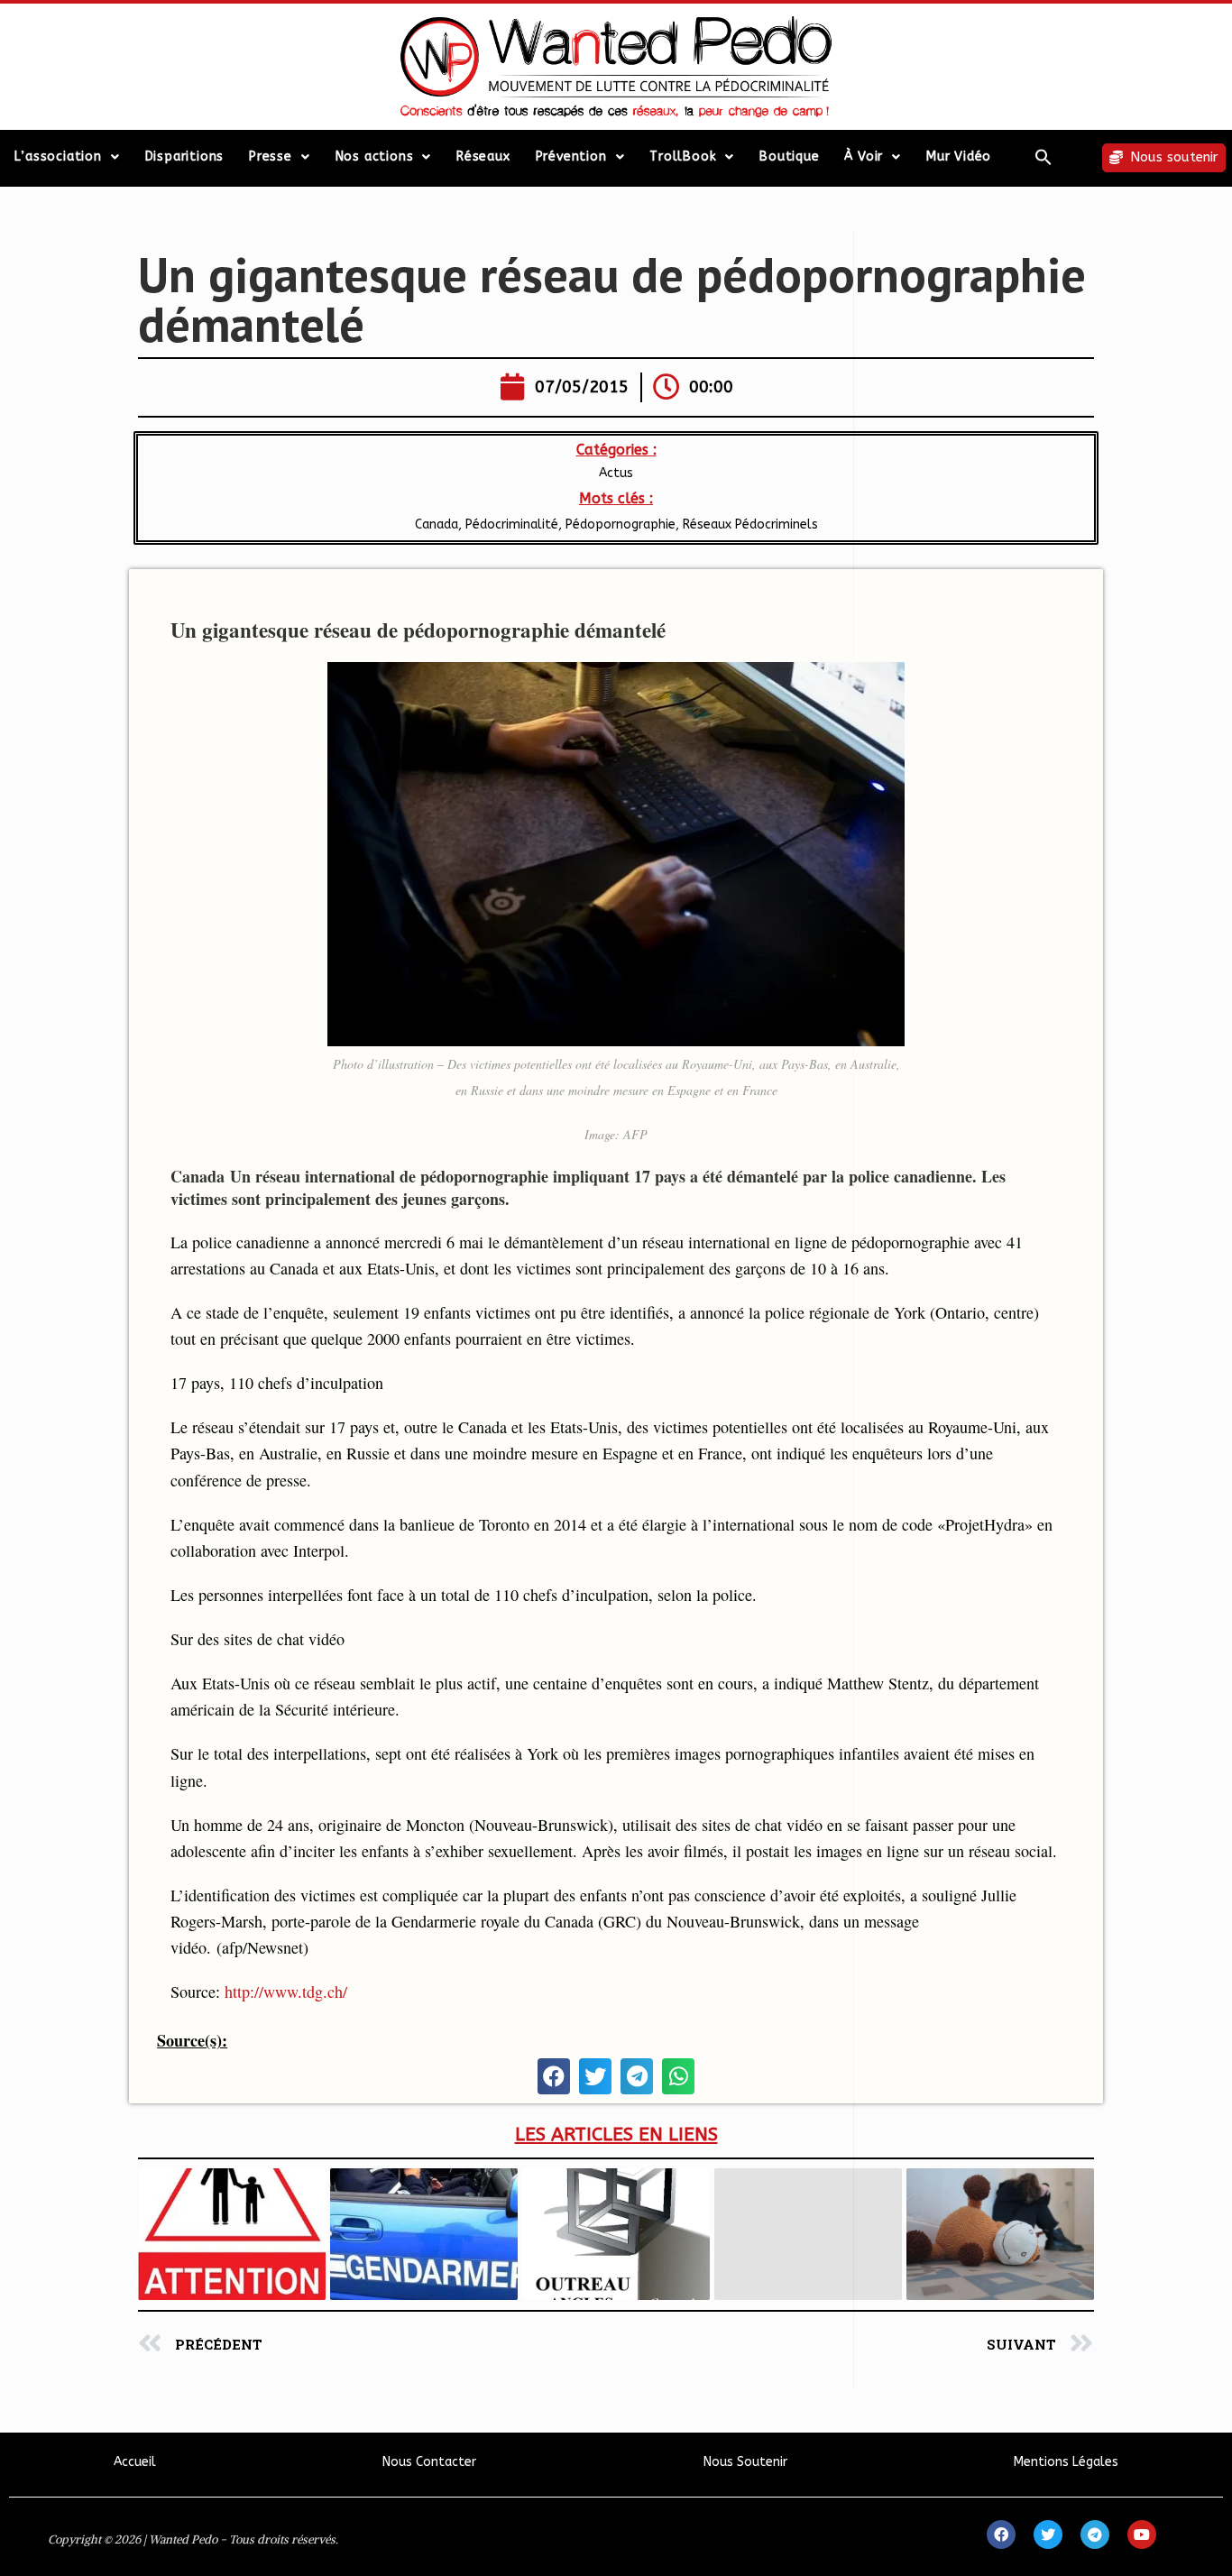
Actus (616, 473)
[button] (1044, 157)
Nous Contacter (429, 2462)
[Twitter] (1048, 2535)
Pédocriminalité (512, 524)
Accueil (135, 2462)
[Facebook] (1001, 2535)
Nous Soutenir (745, 2462)
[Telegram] (1095, 2535)
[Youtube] (1142, 2535)
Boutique (789, 156)
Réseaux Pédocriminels (750, 524)
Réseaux (483, 156)
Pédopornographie (621, 524)
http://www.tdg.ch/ (286, 1992)
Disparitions (185, 156)
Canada (437, 524)
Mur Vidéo (959, 156)
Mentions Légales (1066, 2462)
